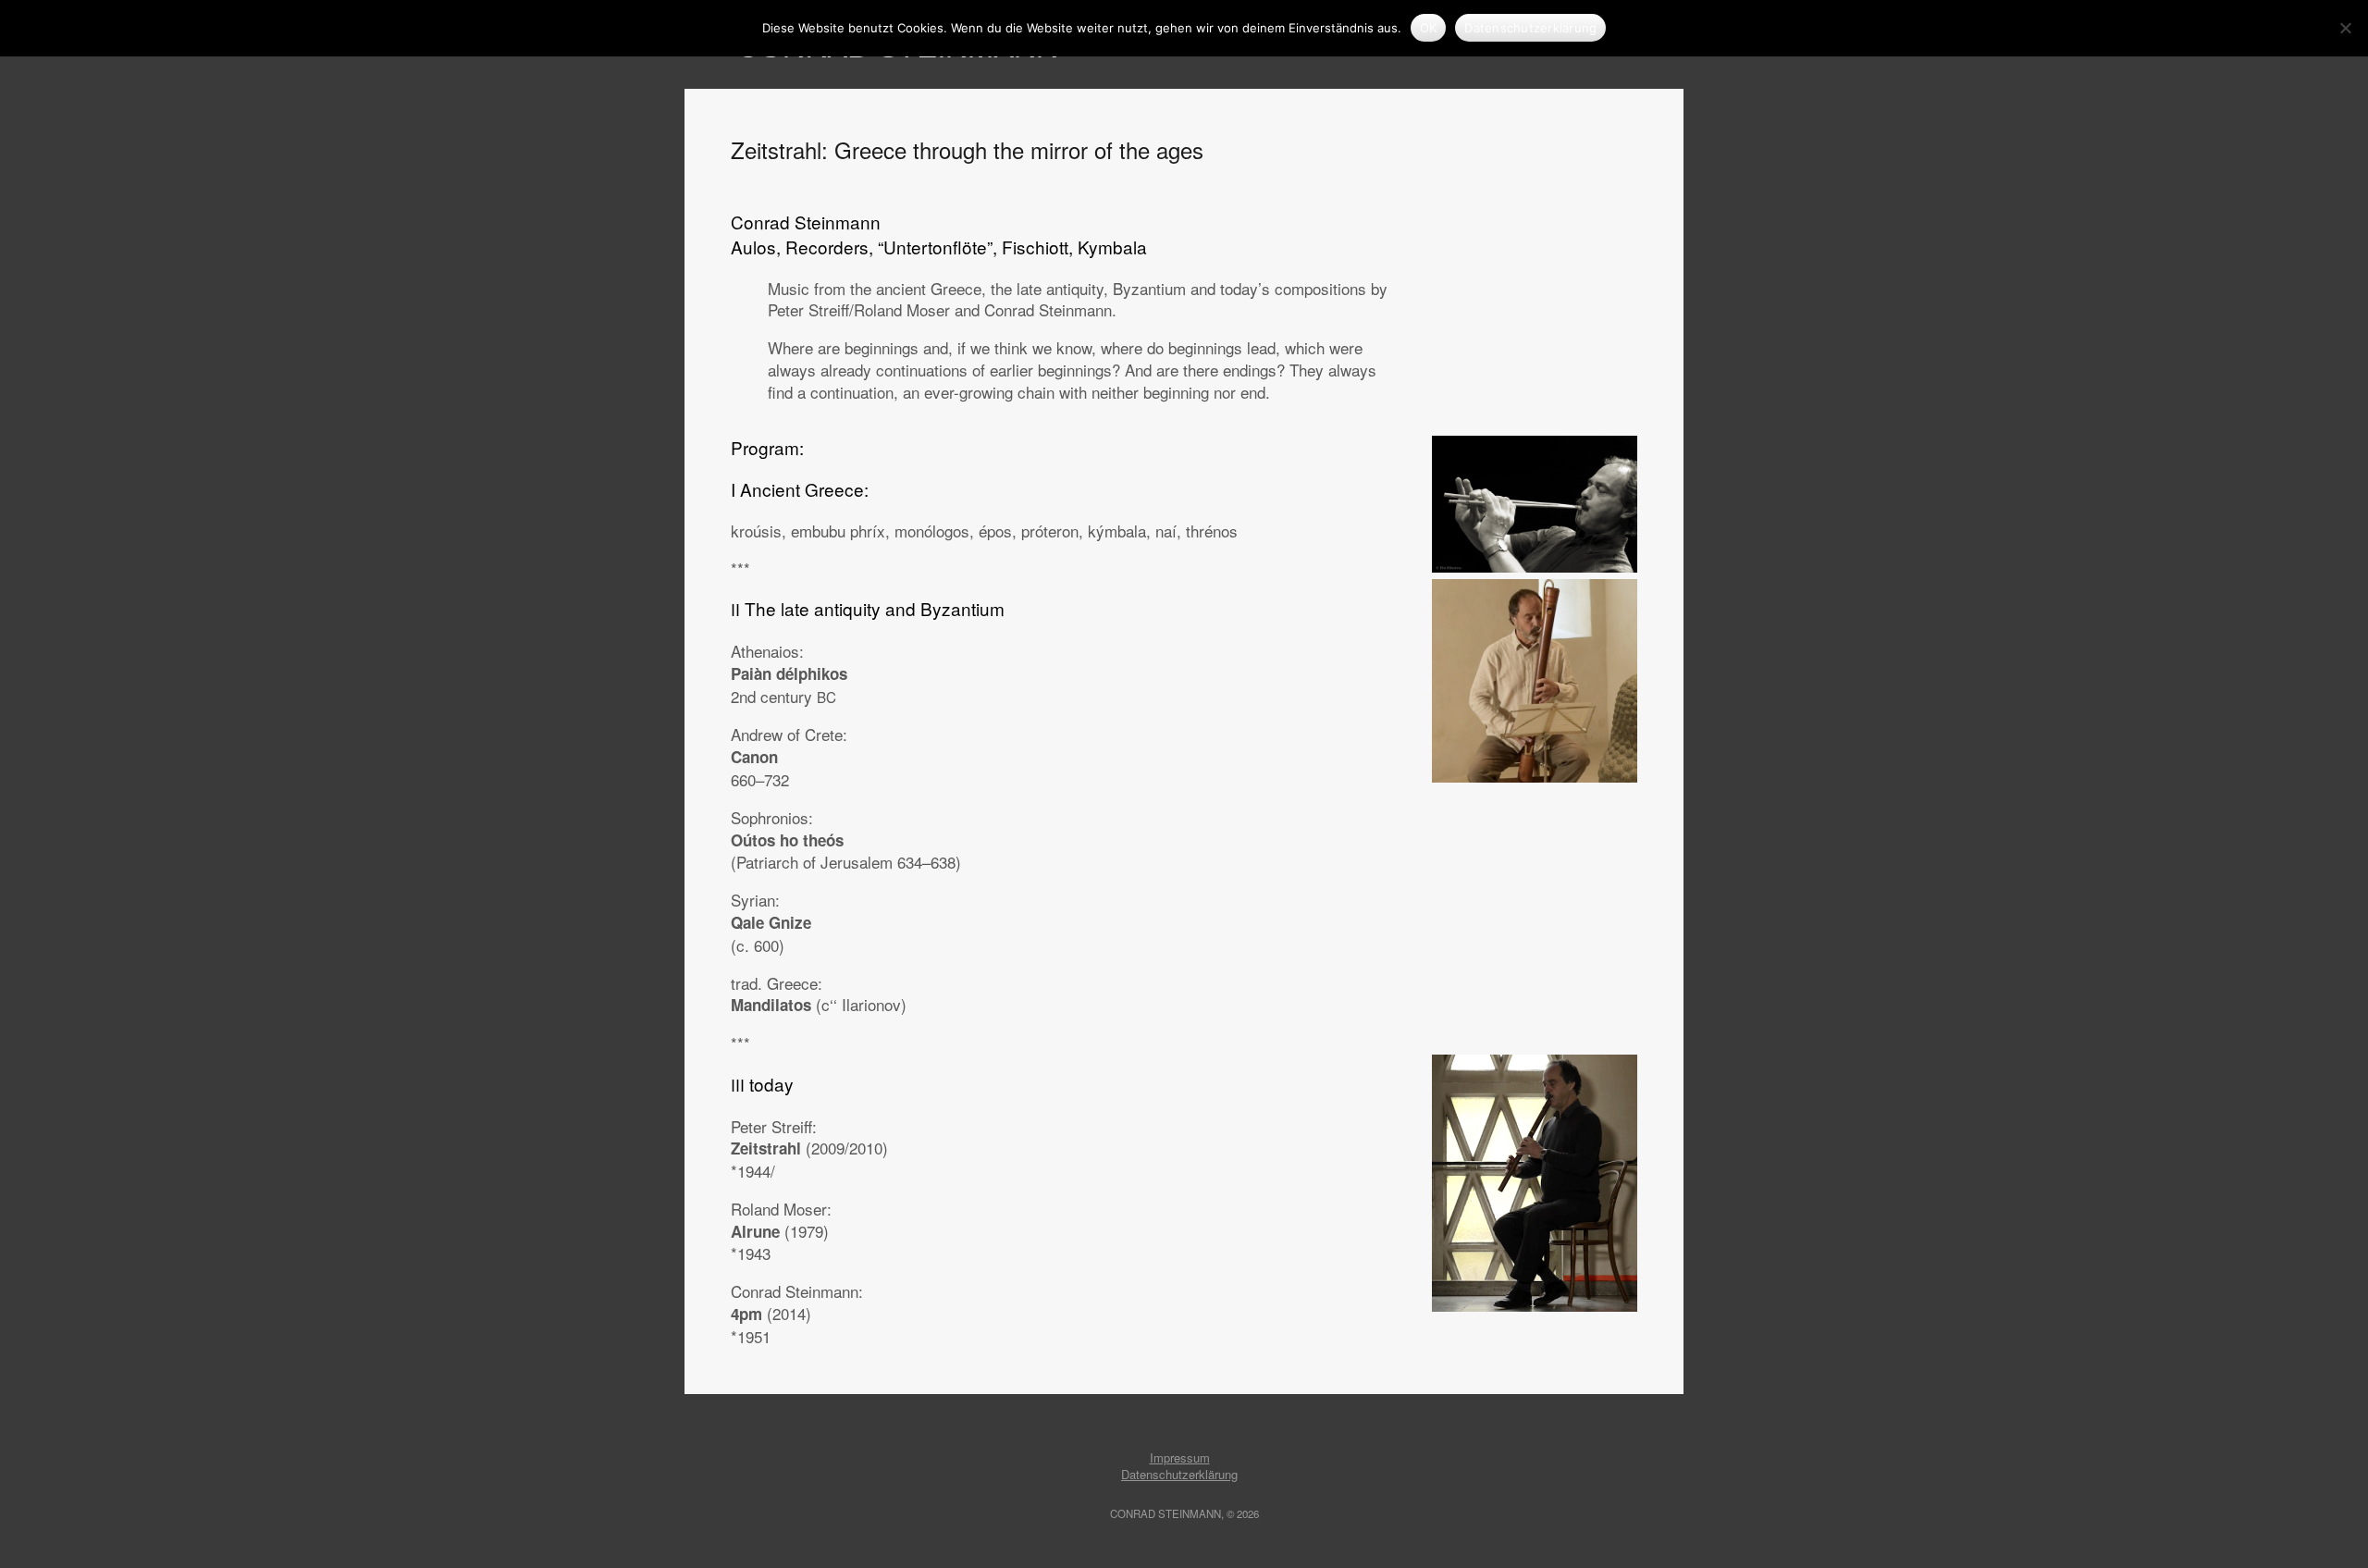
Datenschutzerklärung (1179, 1474)
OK (1429, 28)
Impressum (1180, 1457)
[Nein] (2345, 28)
